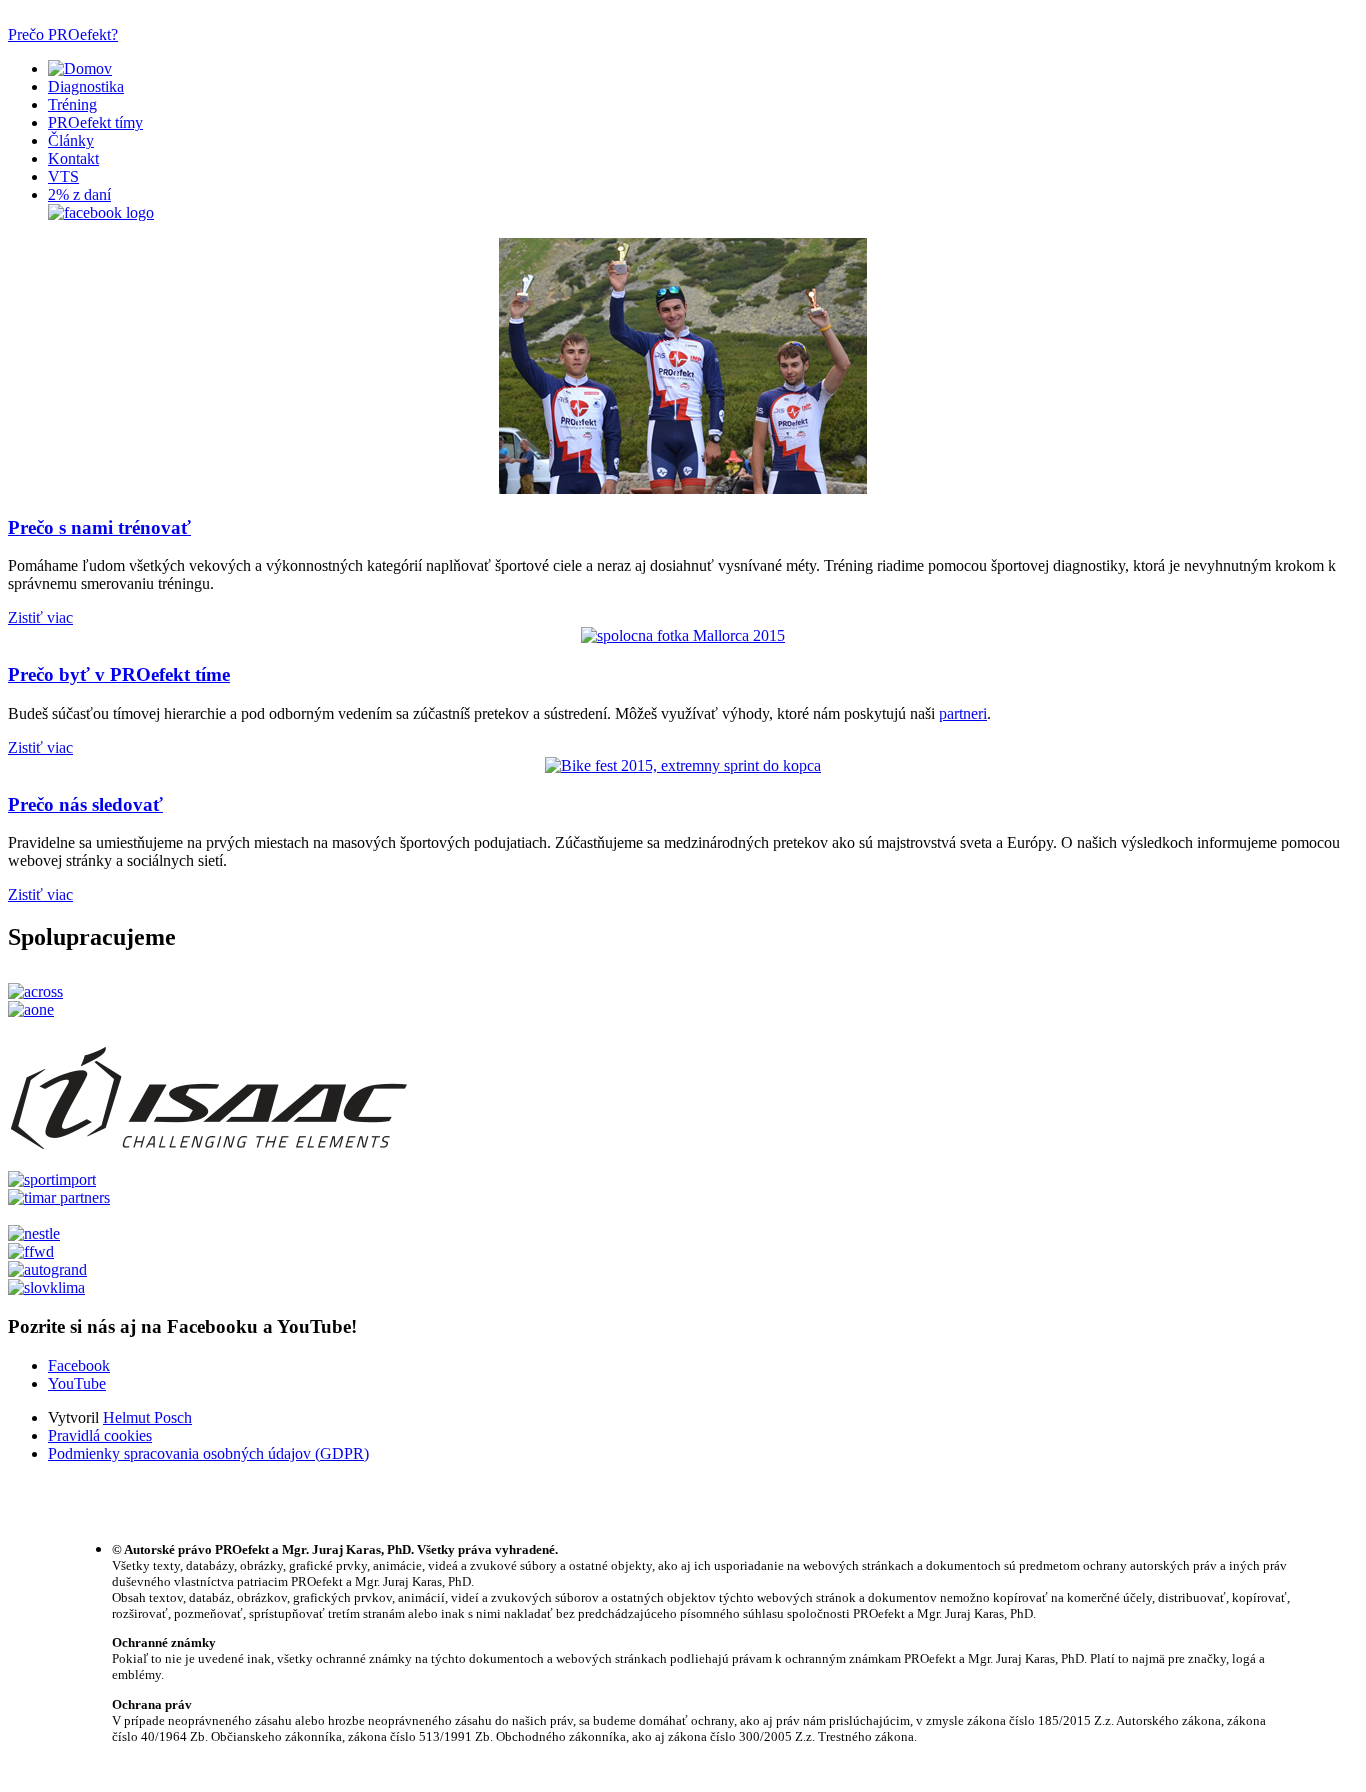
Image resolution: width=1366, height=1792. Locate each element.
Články (71, 140)
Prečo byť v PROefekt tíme (119, 674)
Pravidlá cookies (100, 1435)
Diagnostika (86, 86)
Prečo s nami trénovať (99, 527)
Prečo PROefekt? (63, 34)
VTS (63, 176)
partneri (963, 713)
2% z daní (79, 194)
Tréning (72, 104)
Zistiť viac (40, 617)
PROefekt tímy (95, 122)
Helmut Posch (147, 1417)
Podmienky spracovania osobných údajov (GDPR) (208, 1453)
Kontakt (73, 158)
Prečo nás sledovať (85, 804)
